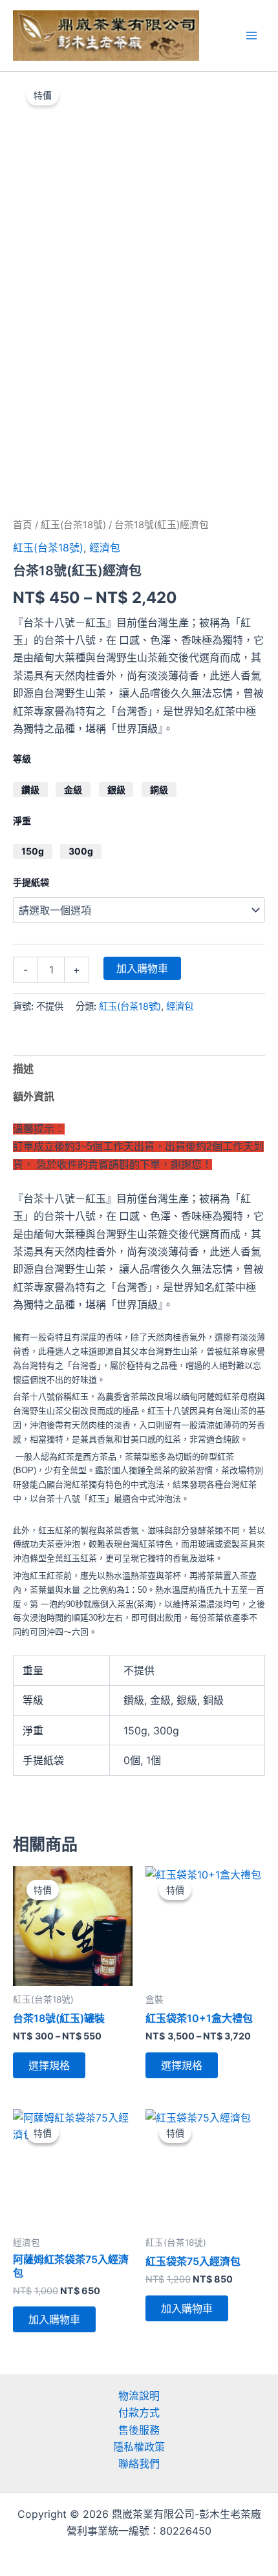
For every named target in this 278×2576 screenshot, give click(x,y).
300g (81, 851)
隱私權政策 (139, 2447)
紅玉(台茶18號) (73, 525)
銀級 (116, 790)
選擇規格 (49, 2065)
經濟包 (105, 548)
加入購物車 (142, 968)
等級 (22, 759)
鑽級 (30, 790)
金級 (73, 790)
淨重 (22, 821)
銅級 (159, 790)
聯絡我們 (139, 2464)
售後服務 (139, 2430)
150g (33, 851)
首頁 (23, 525)
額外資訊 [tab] (34, 1096)
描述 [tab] (23, 1069)
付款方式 (139, 2412)
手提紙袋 (31, 882)
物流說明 (139, 2396)
